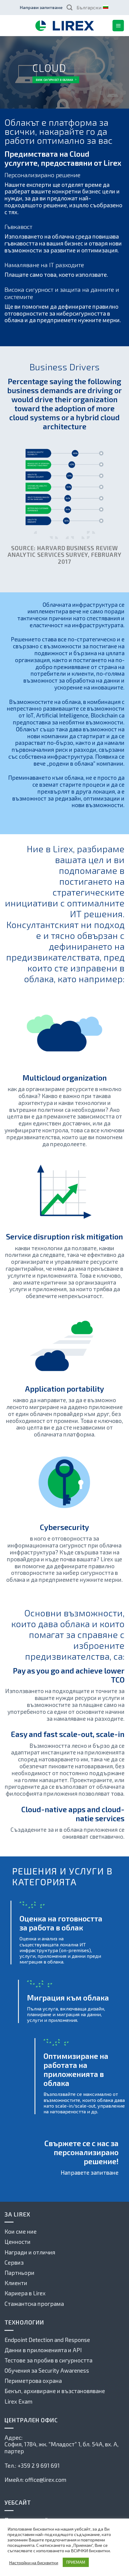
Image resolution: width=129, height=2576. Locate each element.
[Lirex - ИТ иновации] (64, 26)
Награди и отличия (30, 2252)
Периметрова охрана (33, 2381)
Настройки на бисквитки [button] (34, 2562)
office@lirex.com (46, 2480)
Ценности (18, 2242)
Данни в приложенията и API (43, 2350)
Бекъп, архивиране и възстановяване (55, 2391)
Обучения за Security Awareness (47, 2370)
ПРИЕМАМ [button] (76, 2562)
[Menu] (118, 26)
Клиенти (16, 2283)
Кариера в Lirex (25, 2293)
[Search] (69, 7)
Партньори (19, 2273)
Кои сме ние (21, 2231)
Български (89, 7)
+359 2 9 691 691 (39, 2465)
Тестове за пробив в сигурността (48, 2360)
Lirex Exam (18, 2401)
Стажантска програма (34, 2304)
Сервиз (14, 2262)
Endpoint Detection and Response (47, 2340)
